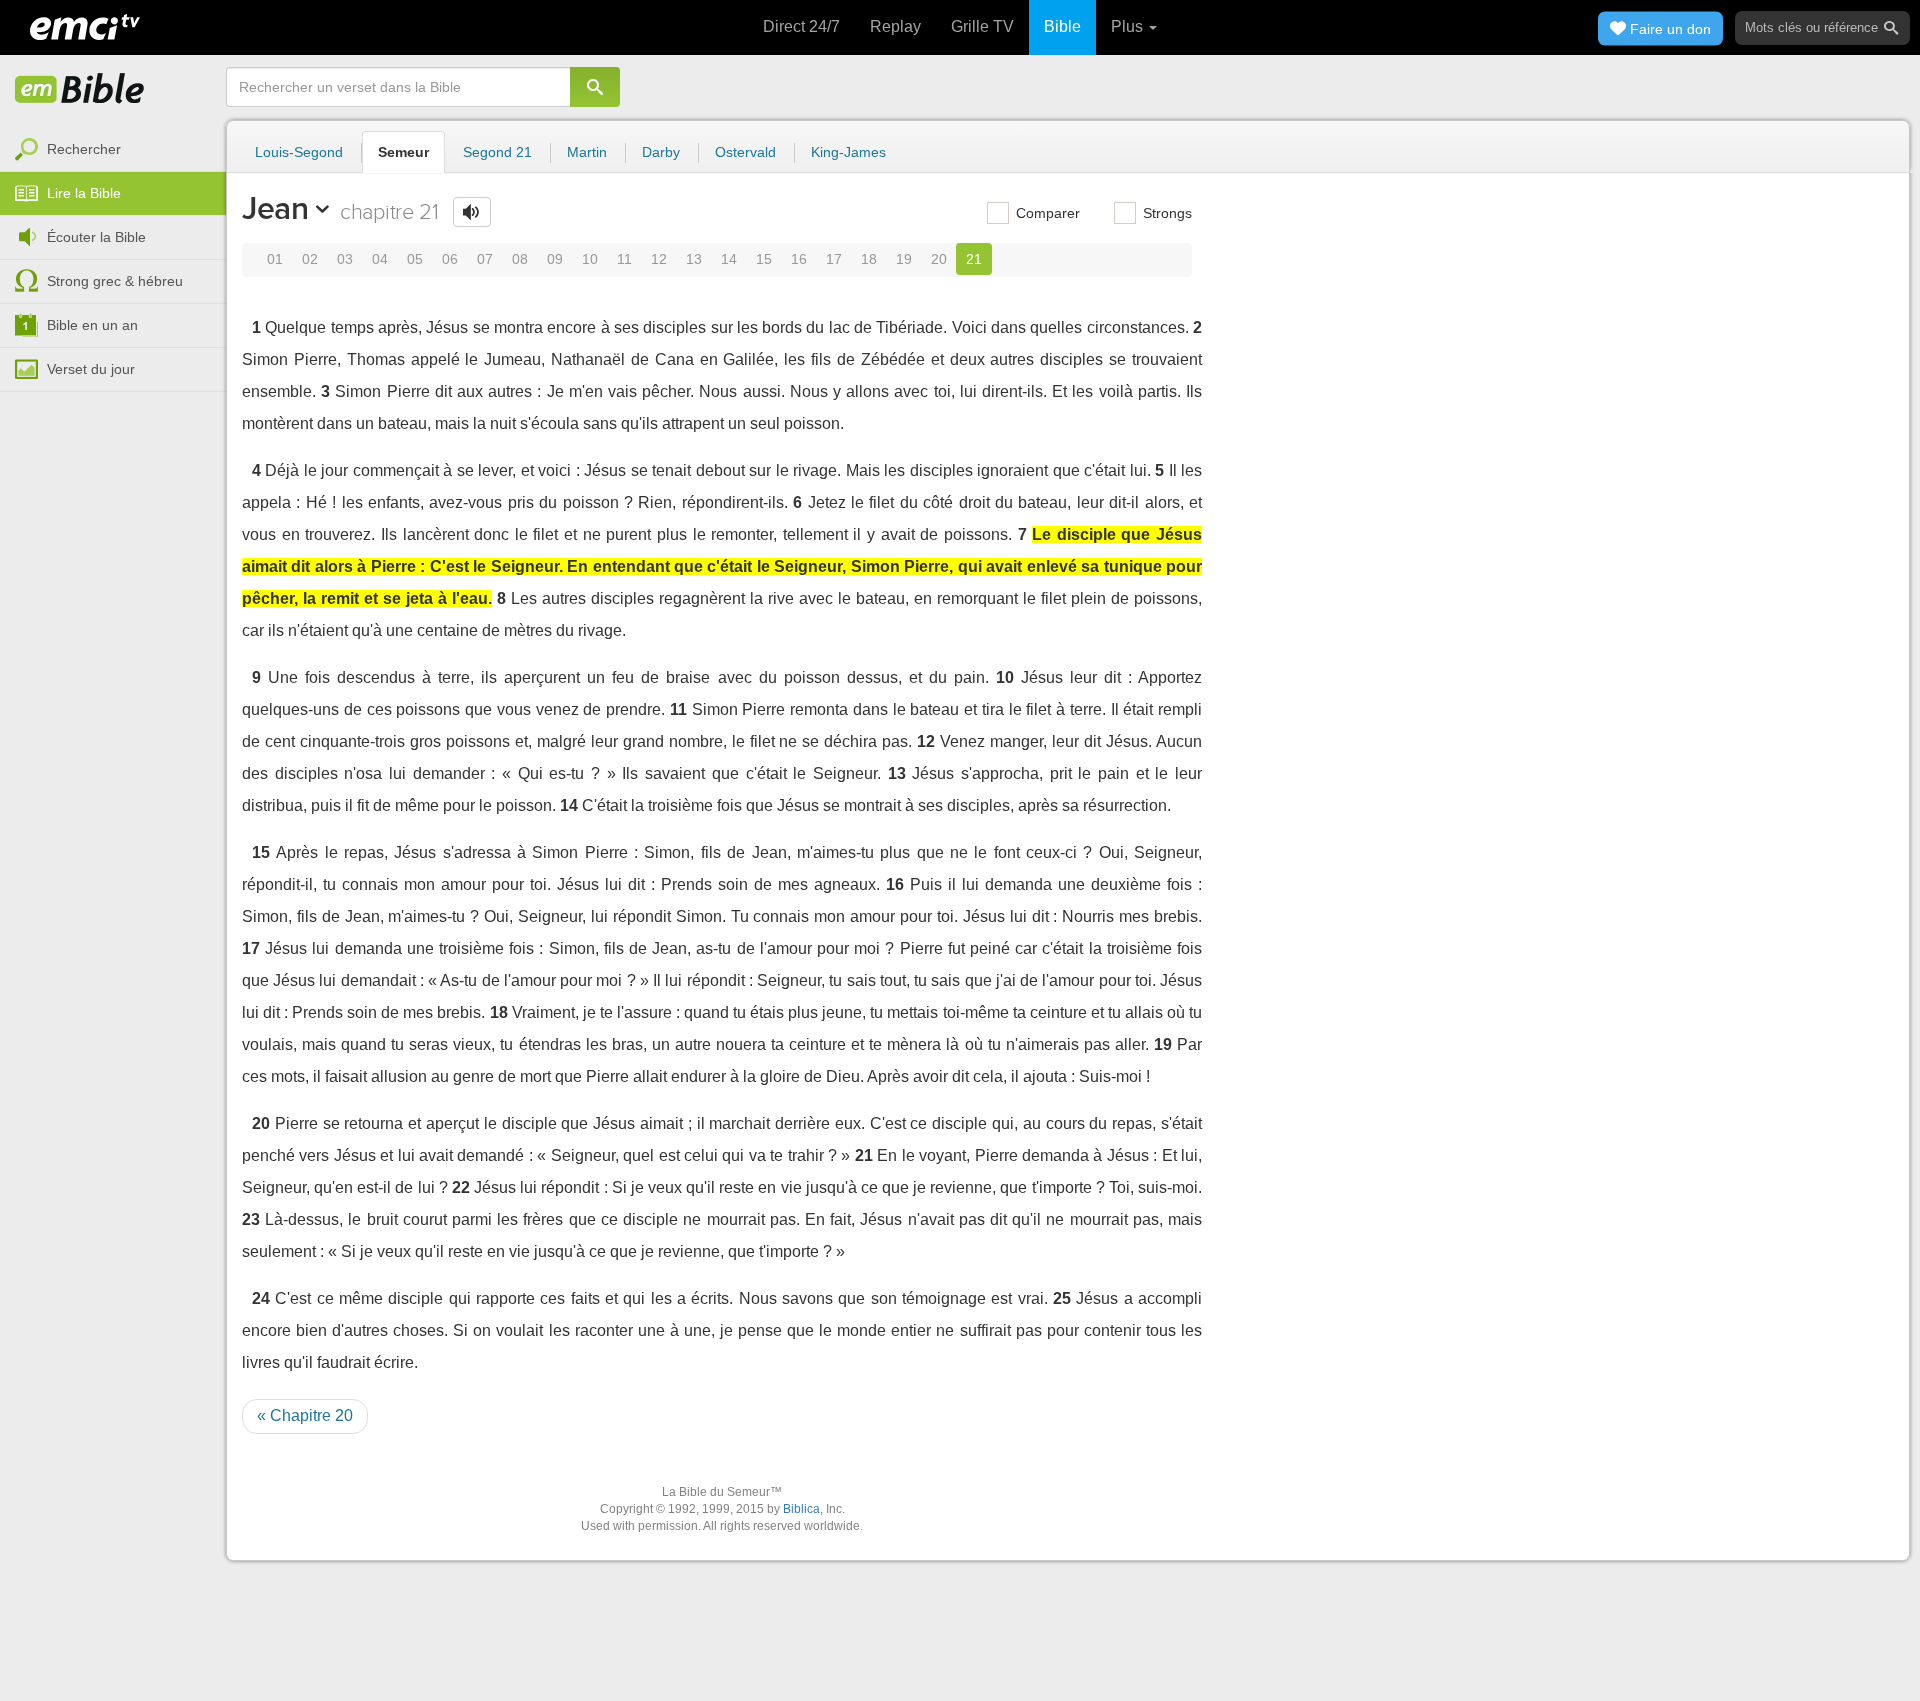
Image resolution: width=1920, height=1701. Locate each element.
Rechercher (84, 149)
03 (345, 259)
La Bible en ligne (80, 90)
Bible (1062, 26)
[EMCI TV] (85, 25)
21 (974, 259)
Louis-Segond (299, 152)
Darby (661, 152)
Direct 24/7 (801, 26)
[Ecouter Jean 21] (472, 212)
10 (590, 259)
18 (869, 259)
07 (485, 259)
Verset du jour (91, 369)
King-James (848, 152)
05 (415, 259)
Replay (895, 26)
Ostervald (745, 152)
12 (659, 259)
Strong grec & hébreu (115, 281)
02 (310, 259)
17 (834, 259)
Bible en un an (92, 325)
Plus (1129, 26)
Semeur (403, 152)
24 (261, 1298)
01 (275, 259)
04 (380, 259)
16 (799, 259)
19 (904, 259)
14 (729, 259)
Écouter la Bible (96, 237)
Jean (275, 208)
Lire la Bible (84, 193)
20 (939, 259)
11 (624, 259)
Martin (587, 152)
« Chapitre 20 (305, 1415)
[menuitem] (113, 150)
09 (555, 259)
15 (764, 259)
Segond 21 (497, 152)
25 (1062, 1298)
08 (520, 259)
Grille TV (982, 26)
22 (461, 1187)
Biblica (801, 1509)
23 (251, 1219)
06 (450, 259)
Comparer (1046, 213)
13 (694, 259)
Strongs (1165, 213)
